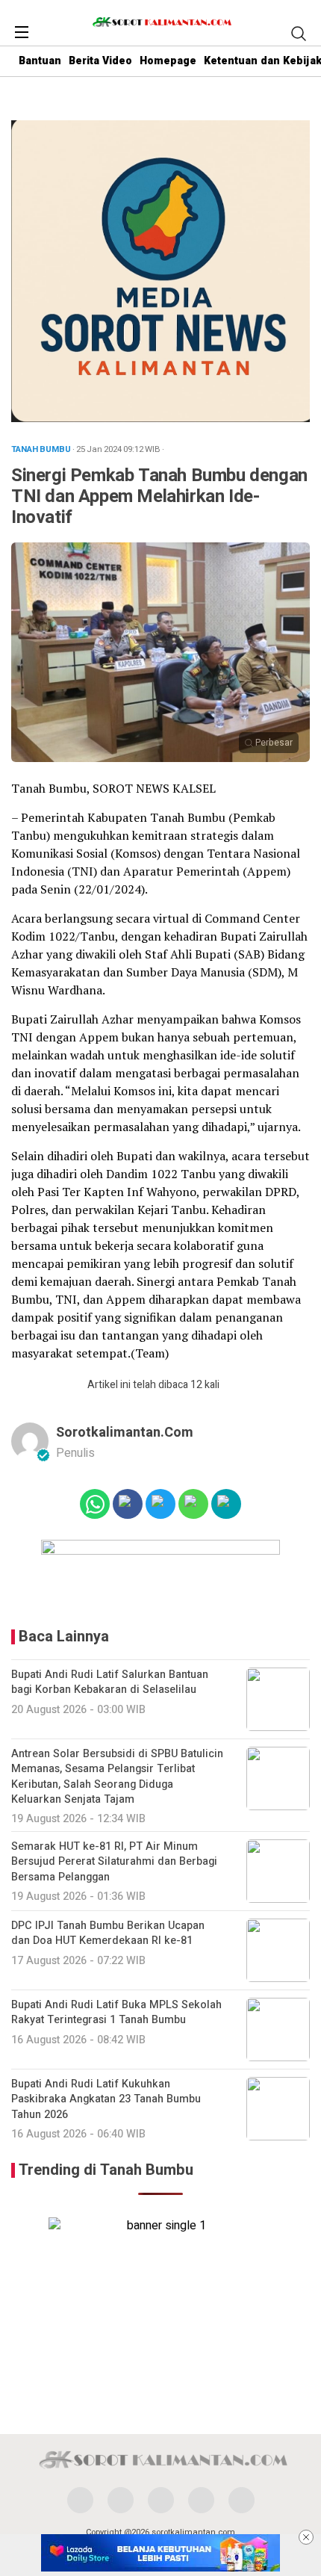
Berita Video (100, 61)
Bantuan (40, 61)
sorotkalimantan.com (125, 1433)
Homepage (168, 61)
